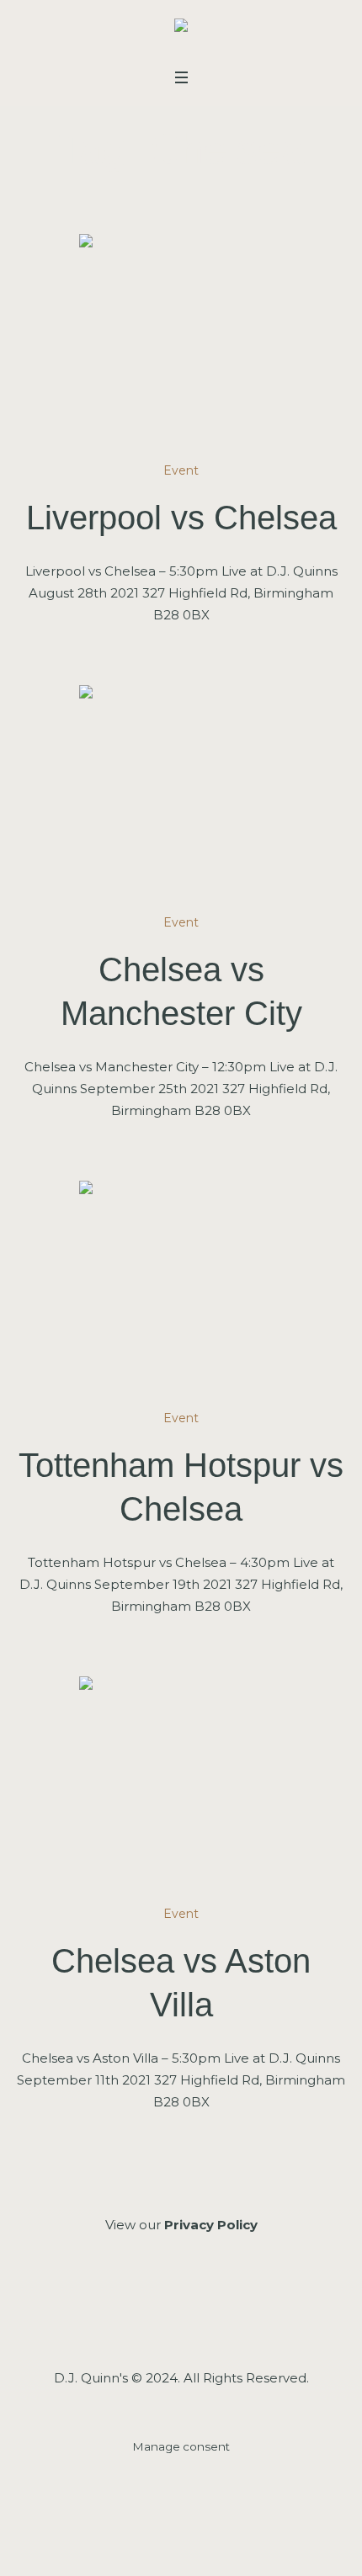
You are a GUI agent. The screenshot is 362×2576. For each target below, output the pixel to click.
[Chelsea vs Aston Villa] (181, 1778)
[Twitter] (224, 2316)
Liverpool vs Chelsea (181, 518)
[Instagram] (180, 2316)
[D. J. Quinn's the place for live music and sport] (181, 29)
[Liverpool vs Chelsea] (181, 336)
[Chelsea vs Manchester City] (181, 787)
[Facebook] (135, 2316)
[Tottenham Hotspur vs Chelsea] (181, 1283)
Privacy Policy (211, 2225)
